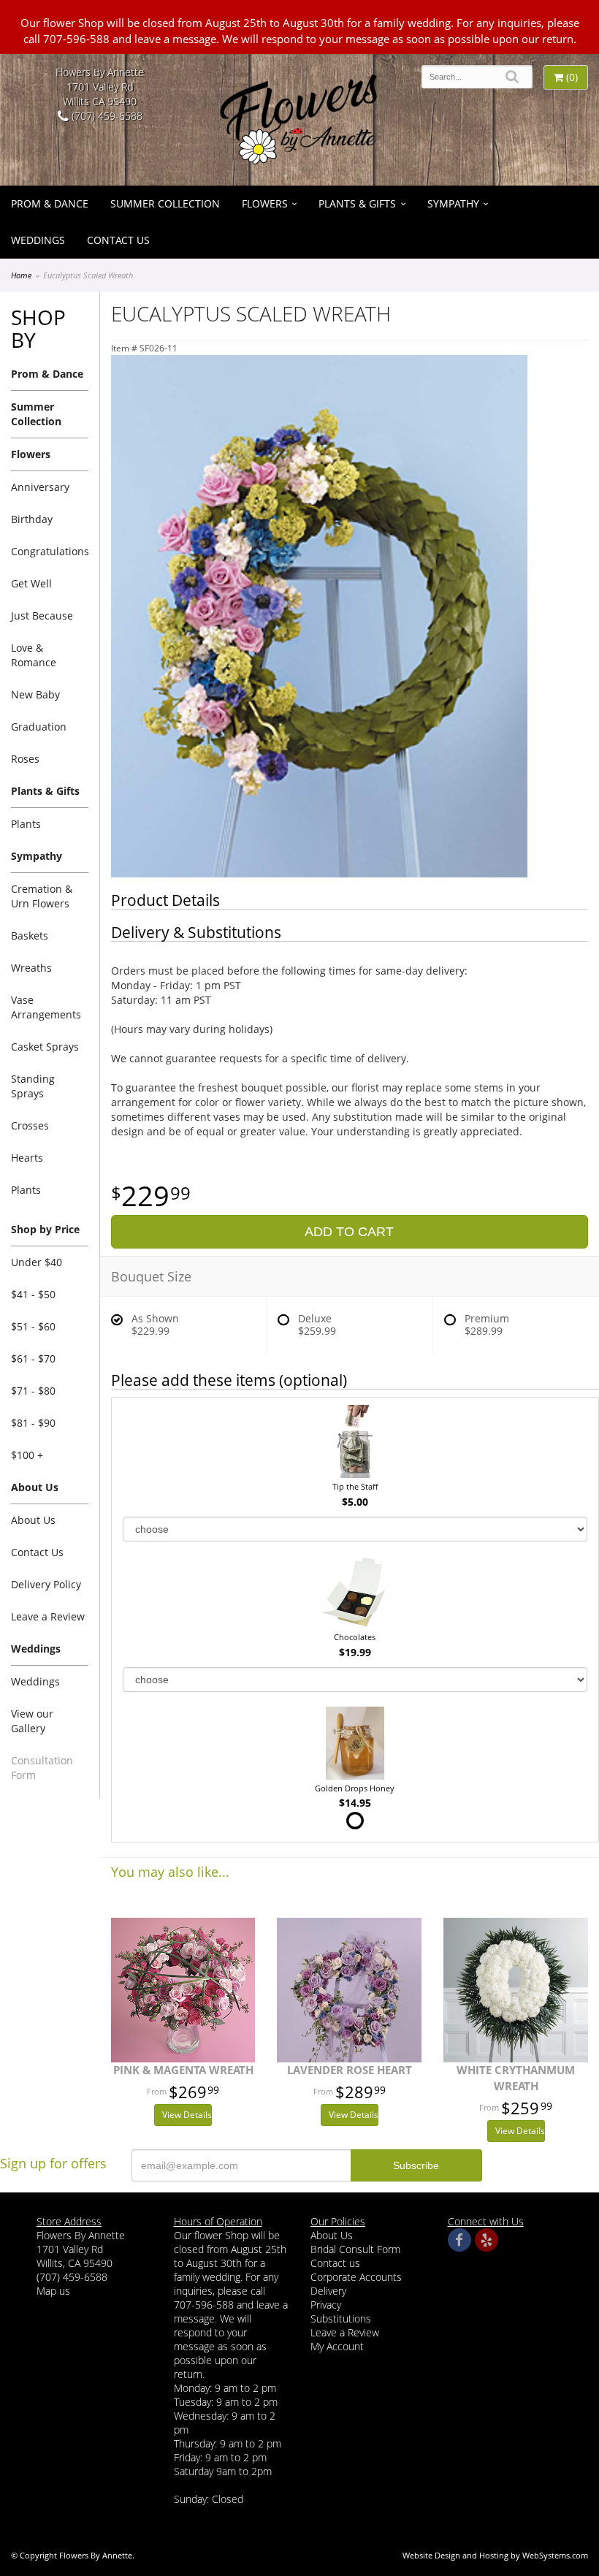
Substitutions (341, 2318)
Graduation (39, 727)
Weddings (38, 240)
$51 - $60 (33, 1326)
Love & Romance (34, 655)
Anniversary (40, 487)
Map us (53, 2291)
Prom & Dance (50, 203)
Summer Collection (165, 203)
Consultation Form (42, 1768)
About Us (33, 1520)
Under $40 (37, 1262)
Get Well (31, 583)
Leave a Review (48, 1616)
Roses (25, 759)
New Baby (35, 694)
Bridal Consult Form (355, 2249)
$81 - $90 (33, 1423)
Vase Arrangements (46, 1007)
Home (21, 275)
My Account (337, 2346)
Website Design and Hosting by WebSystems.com (495, 2555)
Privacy (326, 2305)
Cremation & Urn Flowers (42, 896)
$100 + (27, 1455)
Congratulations (50, 551)
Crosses (30, 1125)
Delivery (328, 2291)
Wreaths (31, 968)
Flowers (265, 203)
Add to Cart (349, 1232)
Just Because (42, 616)
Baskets (30, 935)
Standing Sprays (33, 1086)
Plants (26, 824)
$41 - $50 (33, 1294)
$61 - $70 (33, 1359)
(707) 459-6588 (106, 116)
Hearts (27, 1158)
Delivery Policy (46, 1584)
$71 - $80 (33, 1391)
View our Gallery (32, 1721)
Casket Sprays (45, 1047)
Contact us (335, 2263)
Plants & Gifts (357, 203)
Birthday (32, 519)
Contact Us (118, 240)
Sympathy (453, 203)
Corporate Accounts (356, 2277)
